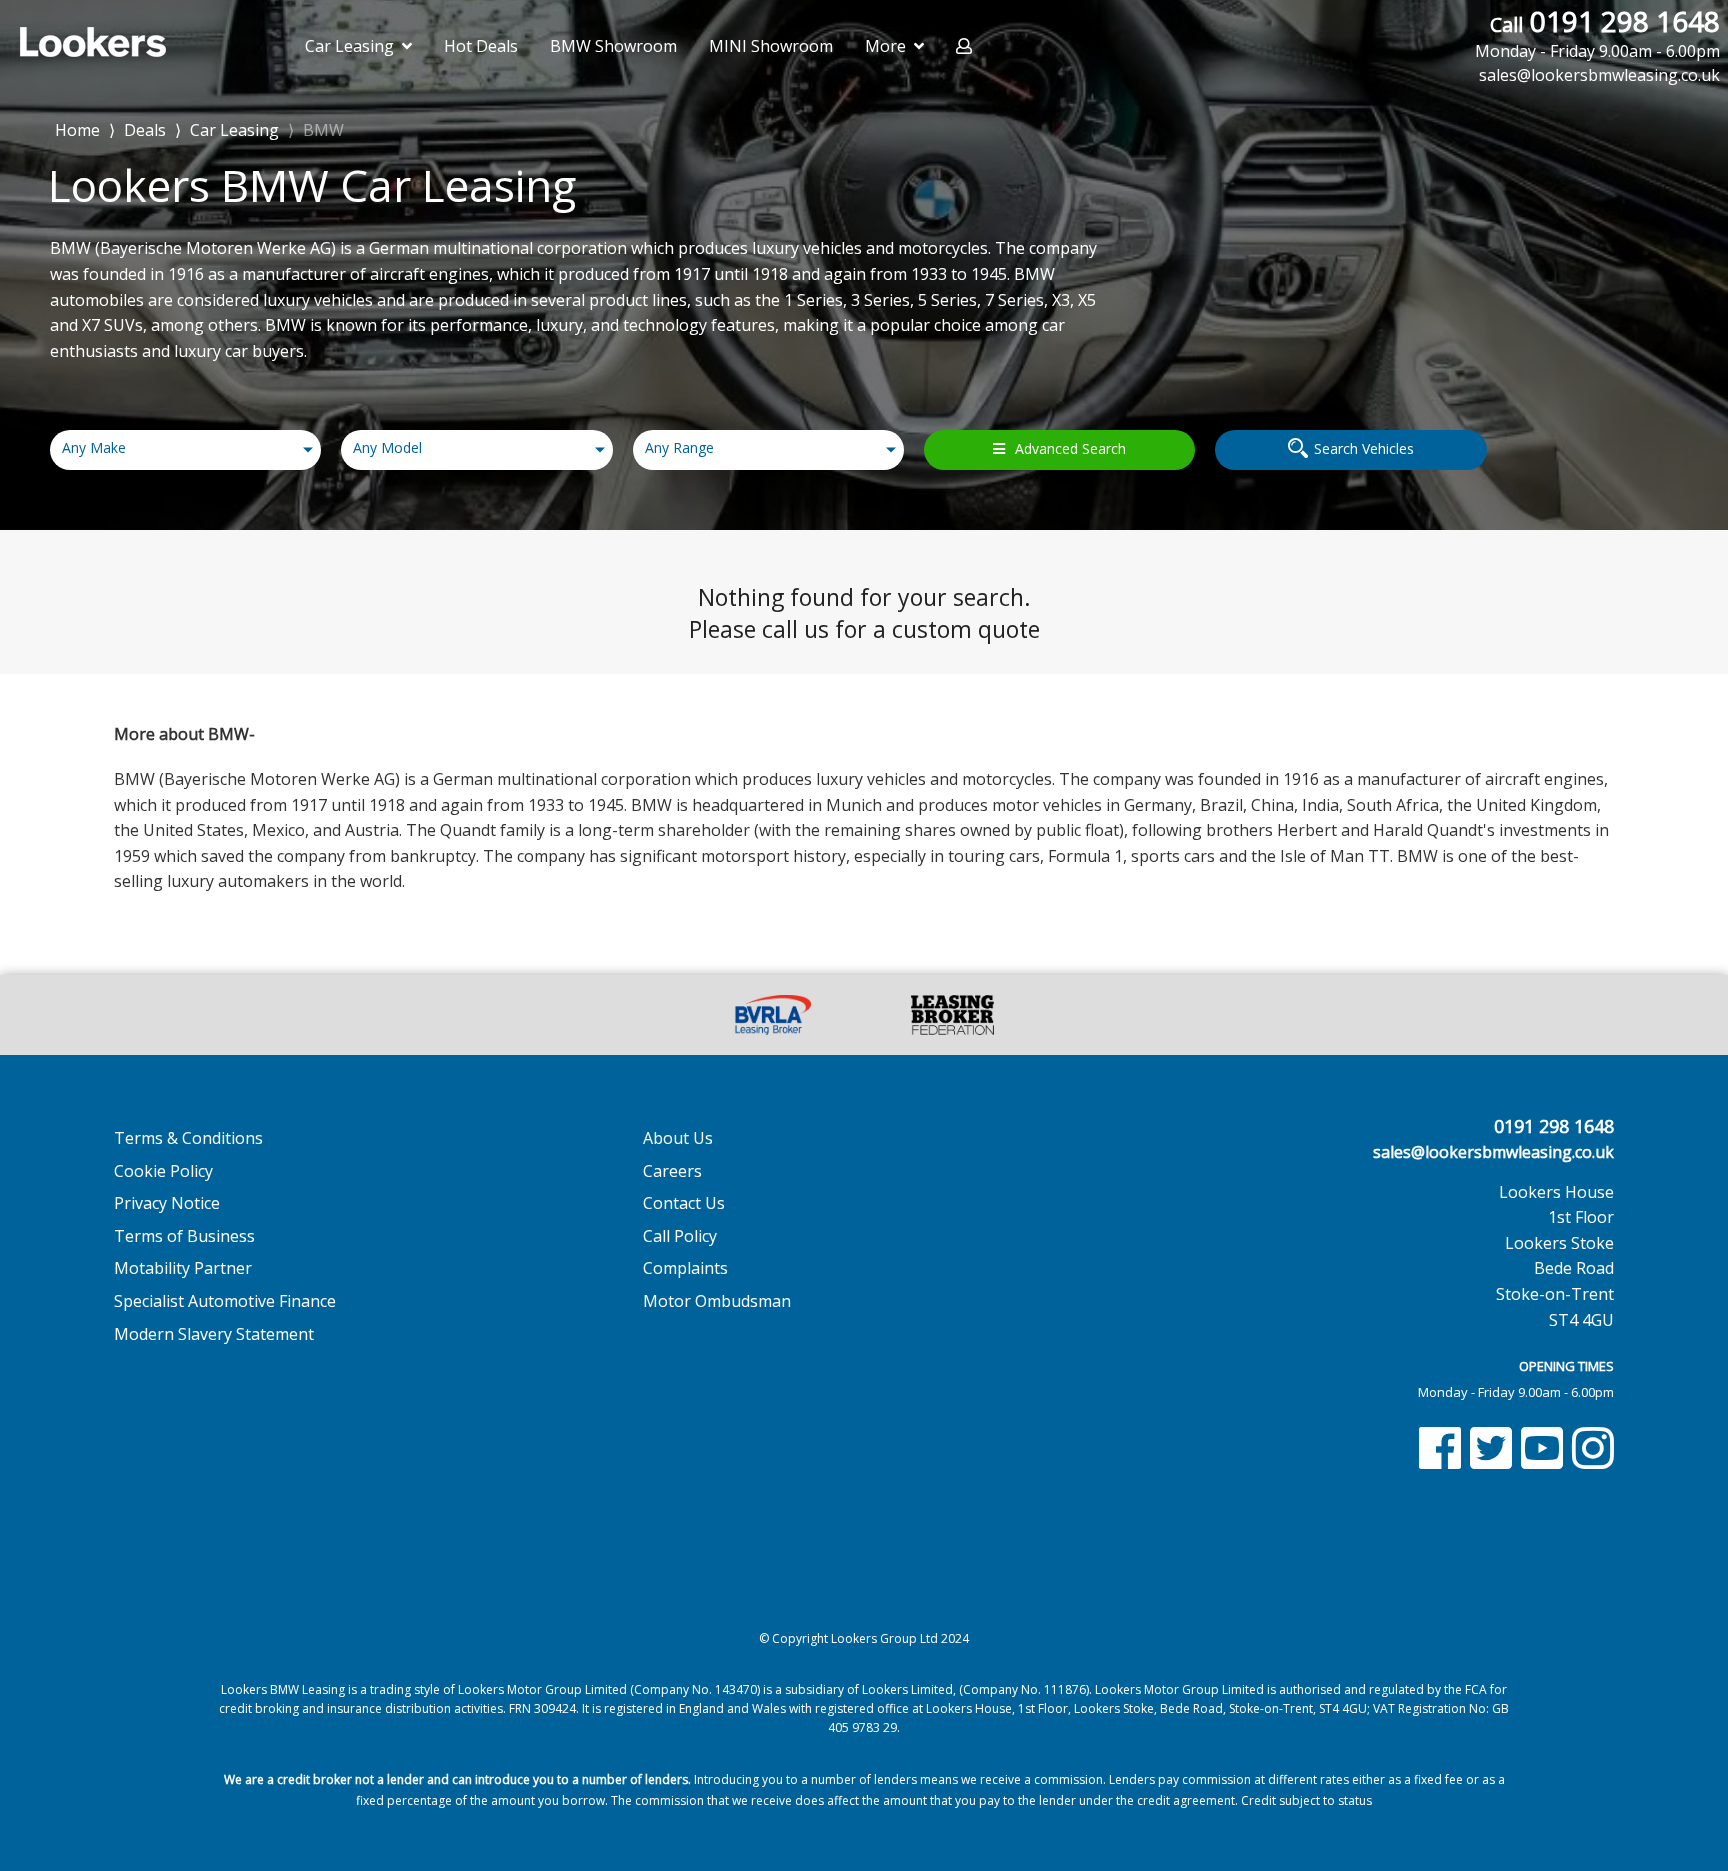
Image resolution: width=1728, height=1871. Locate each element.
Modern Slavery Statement (214, 1334)
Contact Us (684, 1203)
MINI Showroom (771, 46)
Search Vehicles (1364, 448)
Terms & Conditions (188, 1138)
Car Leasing (234, 130)
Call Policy (680, 1236)
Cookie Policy (163, 1171)
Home (77, 128)
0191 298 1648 (1597, 33)
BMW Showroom (613, 46)
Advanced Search (1070, 448)
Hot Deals (481, 46)
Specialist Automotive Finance (225, 1301)
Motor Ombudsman (717, 1301)
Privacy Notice (167, 1203)
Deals (145, 130)
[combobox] (185, 450)
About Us (678, 1138)
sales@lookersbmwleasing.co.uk (1493, 1152)
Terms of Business (184, 1236)
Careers (672, 1171)
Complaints (685, 1268)
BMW (323, 130)
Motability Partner (183, 1268)
